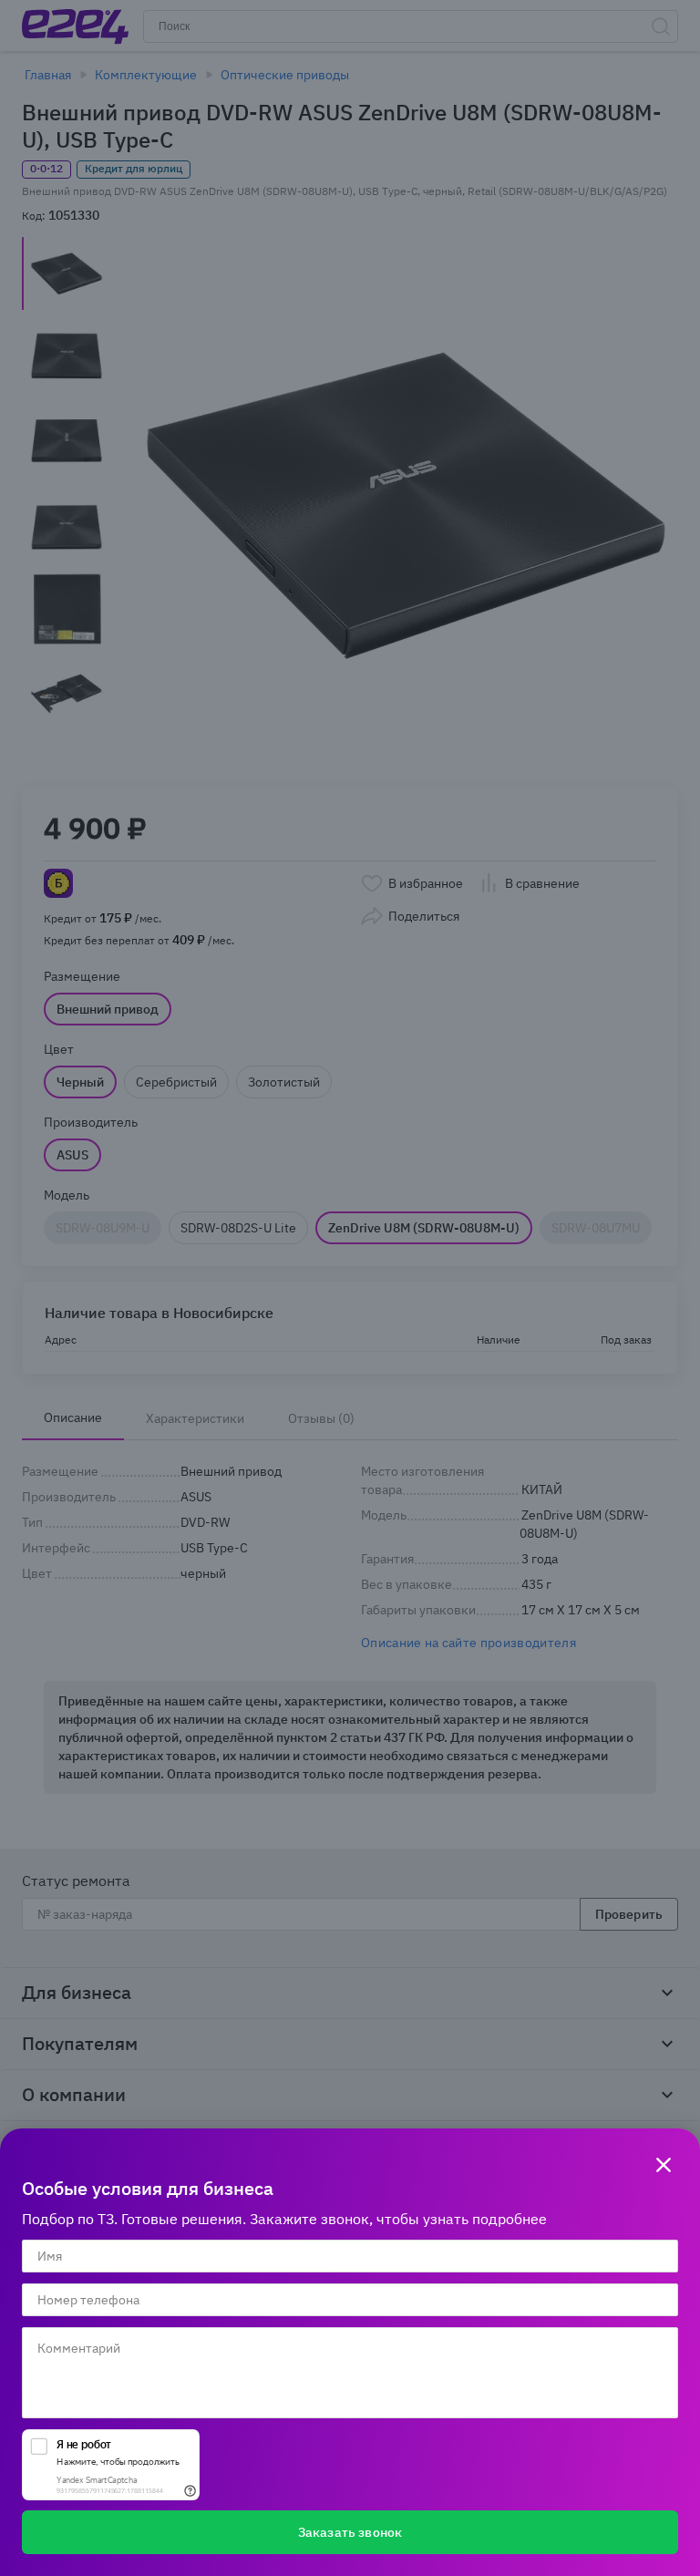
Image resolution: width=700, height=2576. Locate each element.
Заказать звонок (350, 2532)
